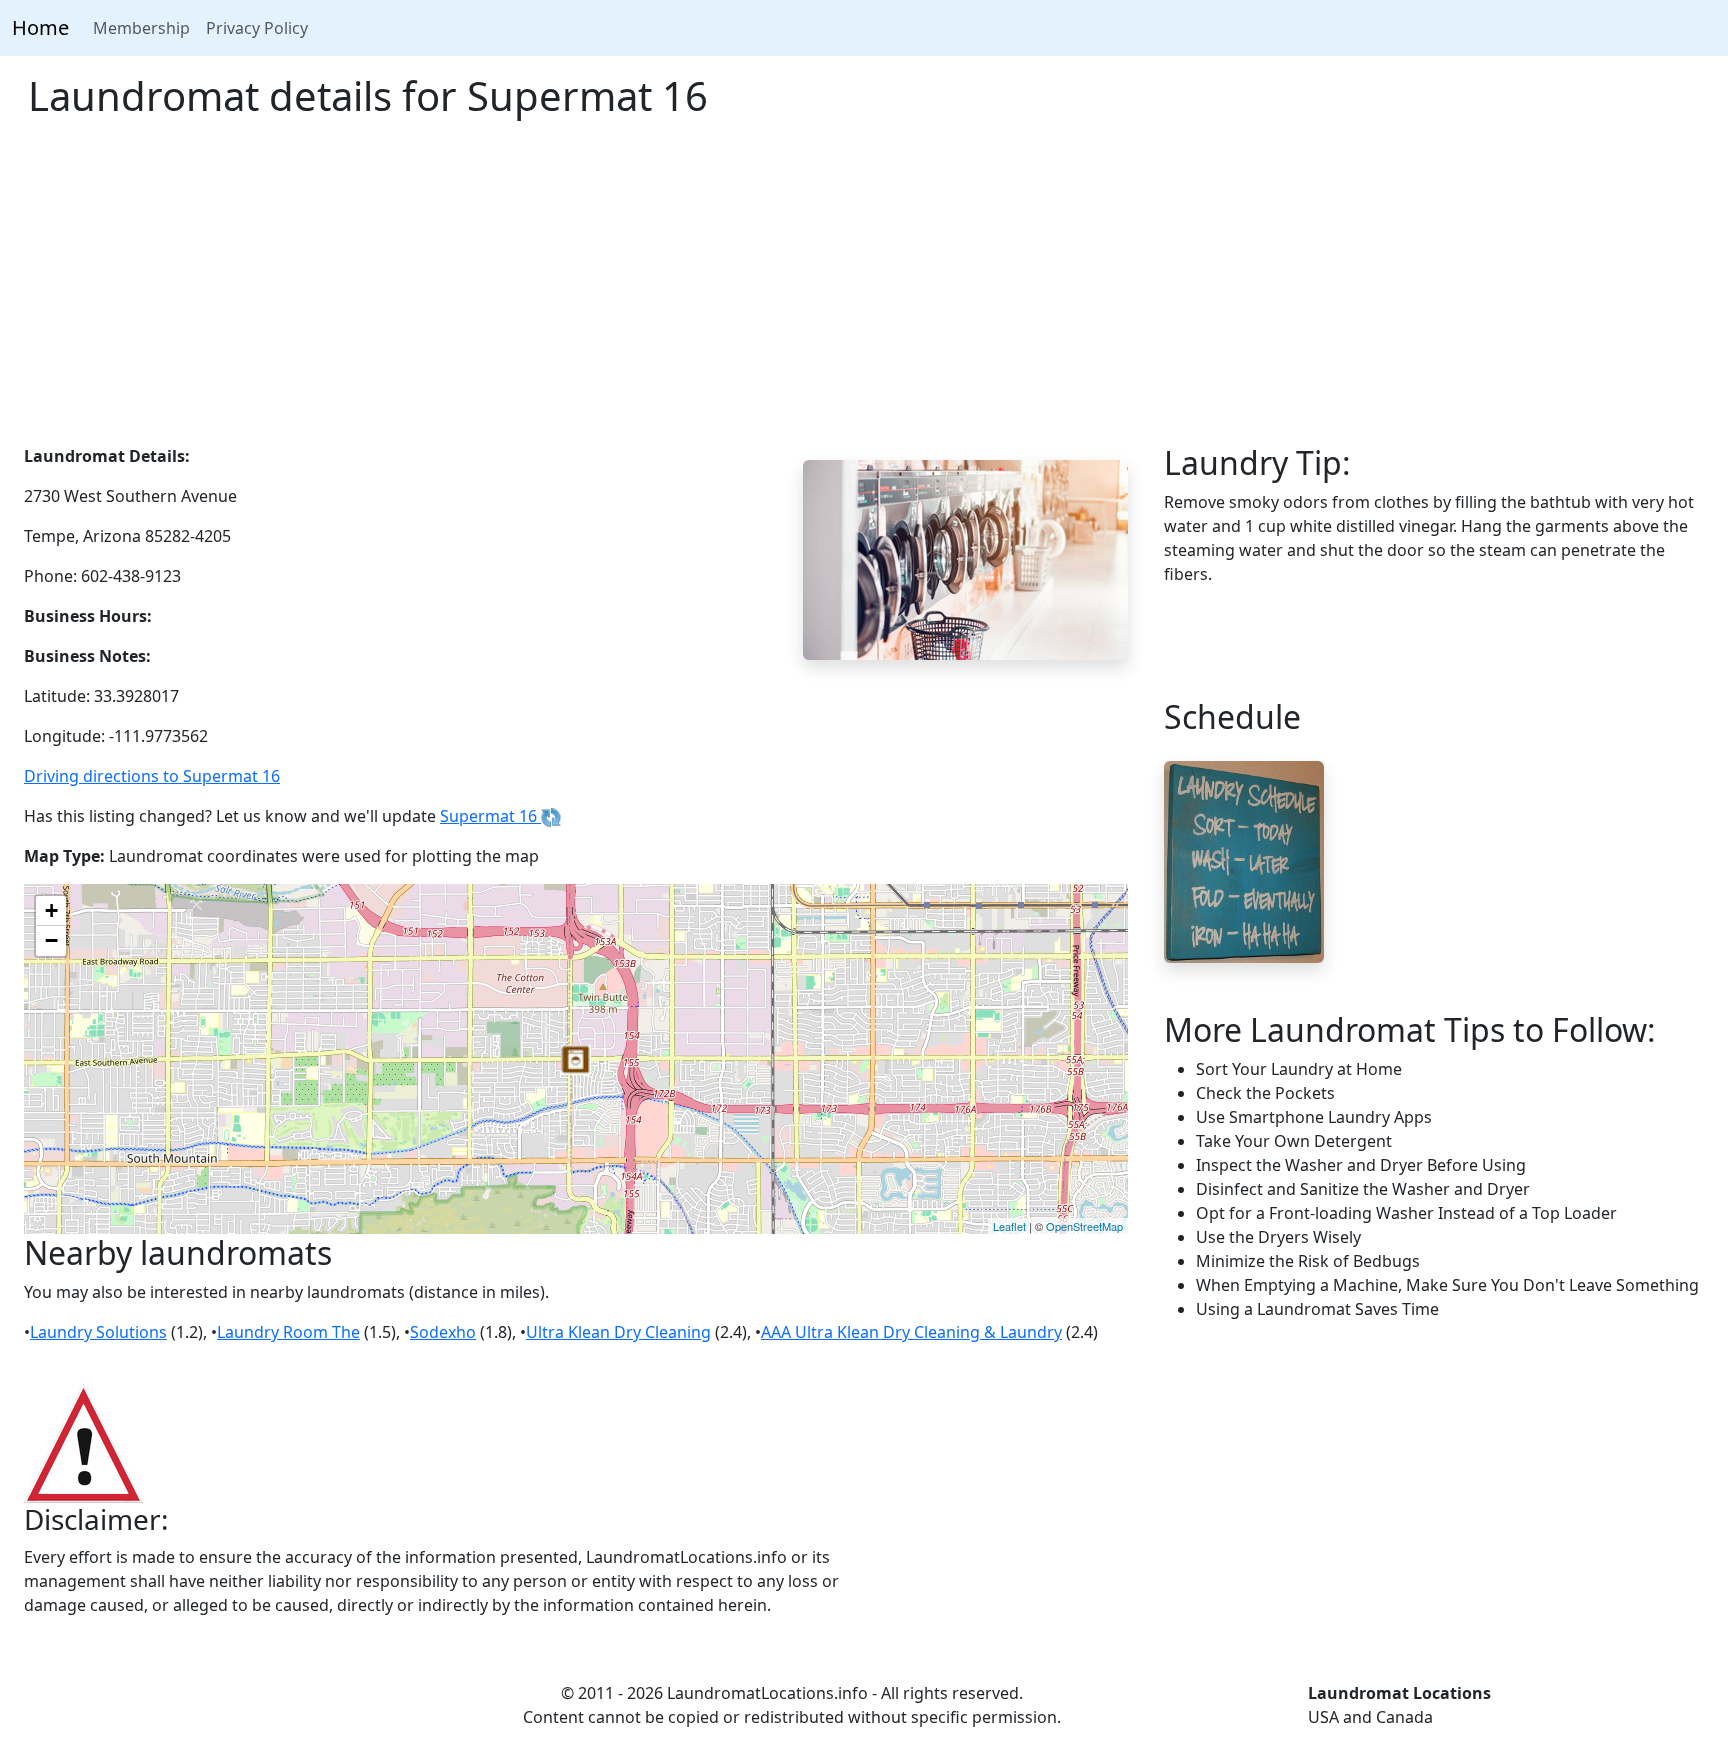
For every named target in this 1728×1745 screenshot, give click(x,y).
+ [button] (51, 910)
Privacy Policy (257, 28)
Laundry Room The (288, 1332)
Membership (141, 28)
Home (40, 27)
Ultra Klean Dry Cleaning (618, 1332)
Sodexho (443, 1332)
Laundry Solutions (98, 1332)
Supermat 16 (490, 816)
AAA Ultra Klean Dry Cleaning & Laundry (911, 1332)
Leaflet (1009, 1226)
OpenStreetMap (1084, 1226)
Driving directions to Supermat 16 (152, 776)
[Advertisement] (864, 294)
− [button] (51, 940)
